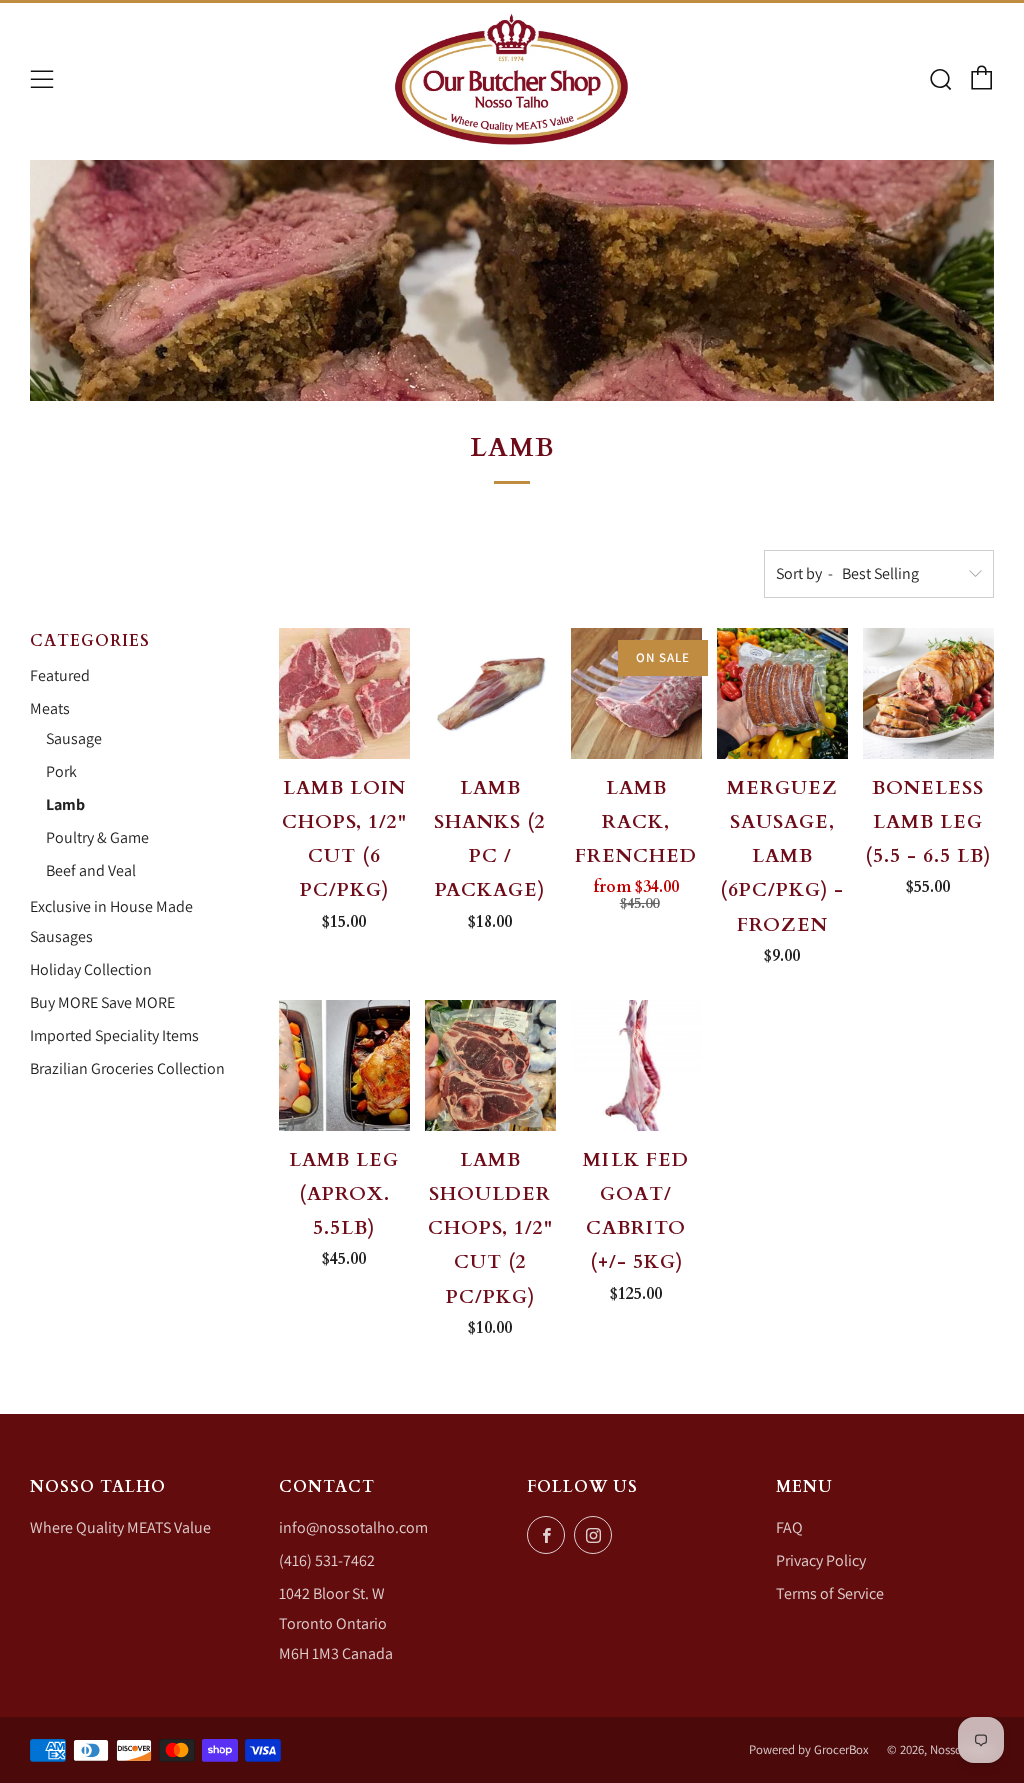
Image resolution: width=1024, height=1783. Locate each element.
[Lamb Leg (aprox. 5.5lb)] (344, 1065)
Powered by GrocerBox (809, 1749)
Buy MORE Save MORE (102, 1002)
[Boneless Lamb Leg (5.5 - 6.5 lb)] (928, 693)
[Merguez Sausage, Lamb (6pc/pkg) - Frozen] (782, 693)
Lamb (65, 804)
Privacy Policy (821, 1560)
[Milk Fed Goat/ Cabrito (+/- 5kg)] (636, 1065)
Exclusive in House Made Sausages (111, 921)
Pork (61, 771)
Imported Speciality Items (114, 1035)
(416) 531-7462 (327, 1560)
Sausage (74, 738)
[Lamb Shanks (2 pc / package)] (490, 693)
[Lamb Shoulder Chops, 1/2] (490, 1065)
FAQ (789, 1527)
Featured (60, 675)
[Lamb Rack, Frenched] (636, 693)
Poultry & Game (97, 837)
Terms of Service (830, 1593)
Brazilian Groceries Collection (127, 1068)
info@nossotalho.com (353, 1527)
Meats (50, 708)
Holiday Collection (91, 969)
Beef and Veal (91, 870)
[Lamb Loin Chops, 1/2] (344, 693)
